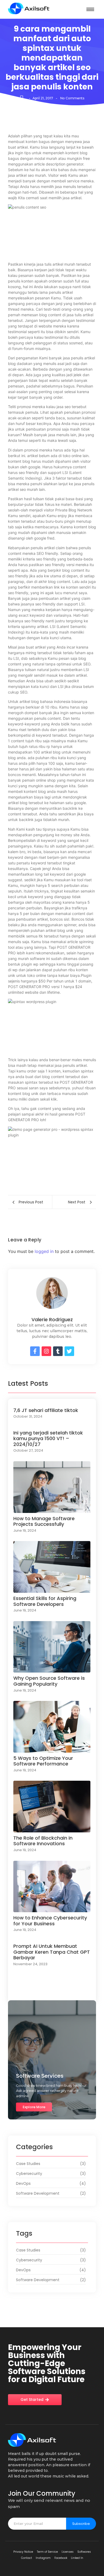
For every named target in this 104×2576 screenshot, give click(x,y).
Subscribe (81, 2524)
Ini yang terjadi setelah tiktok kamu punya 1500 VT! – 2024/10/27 (48, 1439)
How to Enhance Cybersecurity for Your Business (50, 1921)
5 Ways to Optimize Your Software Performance (43, 1761)
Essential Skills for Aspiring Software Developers (45, 1601)
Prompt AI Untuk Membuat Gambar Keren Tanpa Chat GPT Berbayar (52, 1952)
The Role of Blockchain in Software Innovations (43, 1841)
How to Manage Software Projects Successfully (44, 1521)
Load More (52, 1992)
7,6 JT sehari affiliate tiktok (46, 1410)
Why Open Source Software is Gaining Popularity (49, 1681)
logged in (44, 1251)
